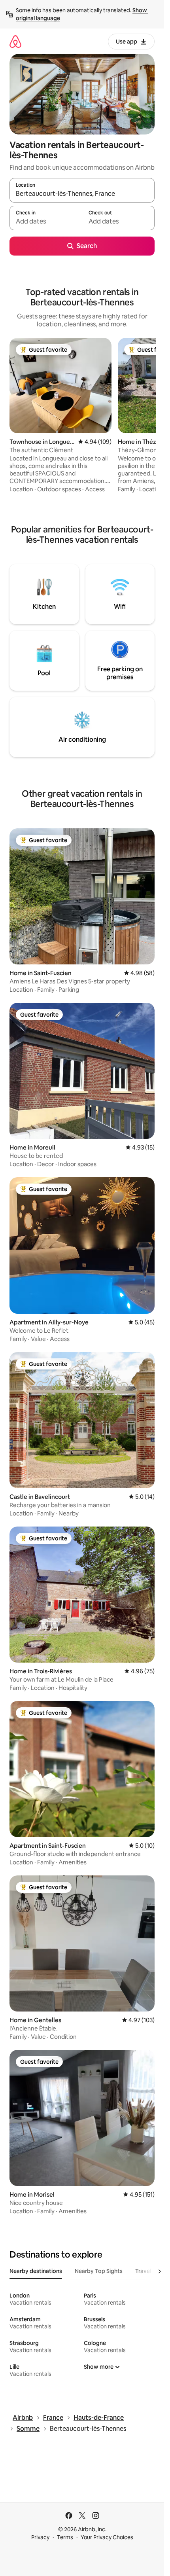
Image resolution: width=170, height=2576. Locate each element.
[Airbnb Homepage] (15, 41)
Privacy (40, 2537)
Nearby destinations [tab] (36, 2271)
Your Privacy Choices (107, 2537)
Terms (65, 2537)
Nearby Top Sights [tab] (99, 2271)
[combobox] (82, 194)
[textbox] (46, 222)
